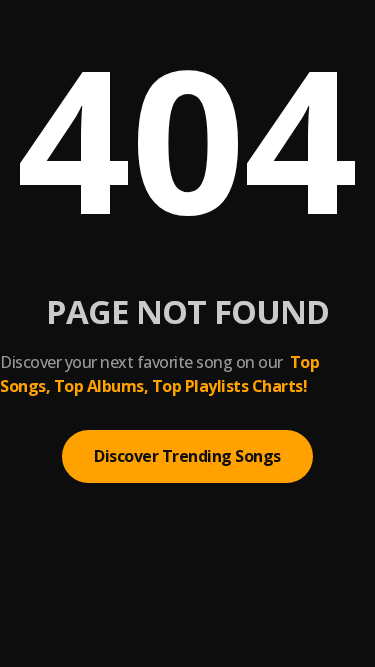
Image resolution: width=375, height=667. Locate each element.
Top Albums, (101, 386)
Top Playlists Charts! (230, 386)
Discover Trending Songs (187, 456)
